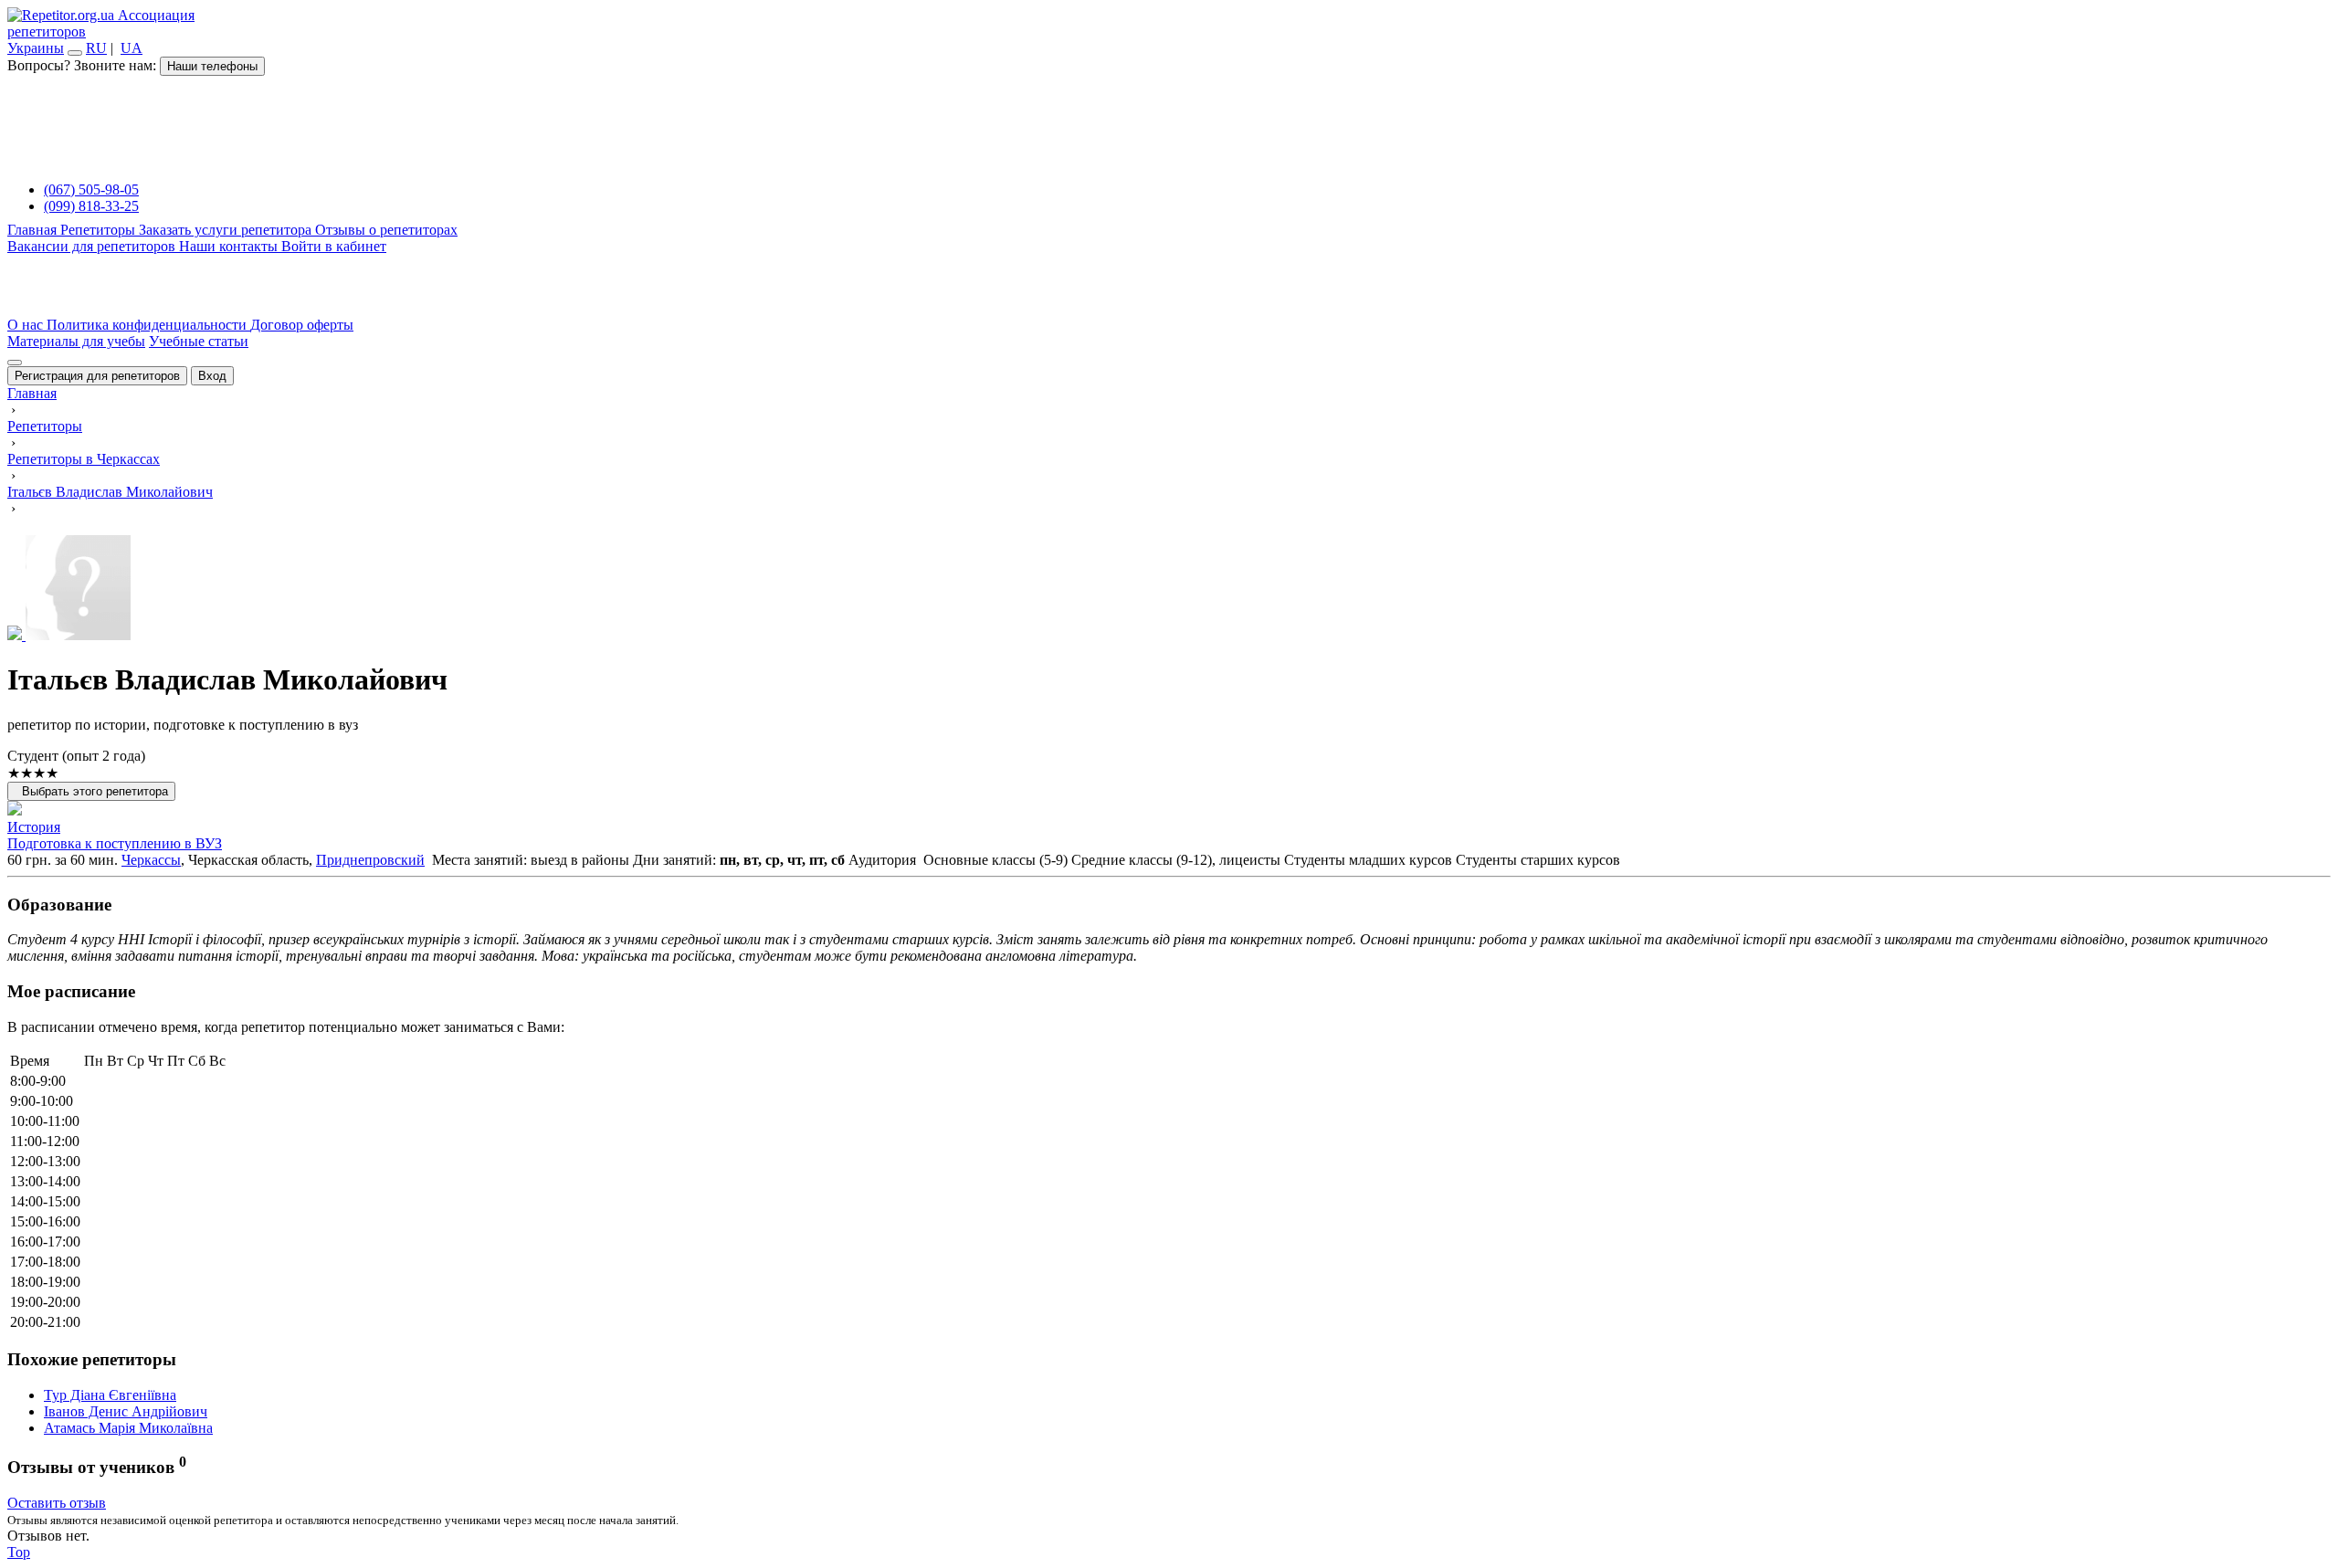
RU (96, 48)
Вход (212, 376)
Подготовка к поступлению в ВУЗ (115, 843)
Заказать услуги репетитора (227, 230)
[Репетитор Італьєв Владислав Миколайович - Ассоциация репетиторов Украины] (1169, 589)
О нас (27, 325)
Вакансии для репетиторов (93, 246)
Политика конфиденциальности (148, 325)
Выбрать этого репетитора (91, 791)
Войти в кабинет (334, 246)
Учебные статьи (199, 341)
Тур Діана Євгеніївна (110, 1395)
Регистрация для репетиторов (97, 376)
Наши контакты (230, 246)
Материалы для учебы (76, 341)
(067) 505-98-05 (91, 189)
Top (19, 1552)
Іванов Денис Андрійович (126, 1411)
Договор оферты (302, 325)
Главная (34, 230)
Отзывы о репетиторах (386, 230)
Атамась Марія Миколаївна (128, 1428)
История (34, 827)
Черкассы (151, 860)
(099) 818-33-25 (91, 206)
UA (132, 48)
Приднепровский (370, 860)
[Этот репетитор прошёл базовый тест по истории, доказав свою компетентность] (15, 810)
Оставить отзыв (57, 1503)
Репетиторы (100, 230)
